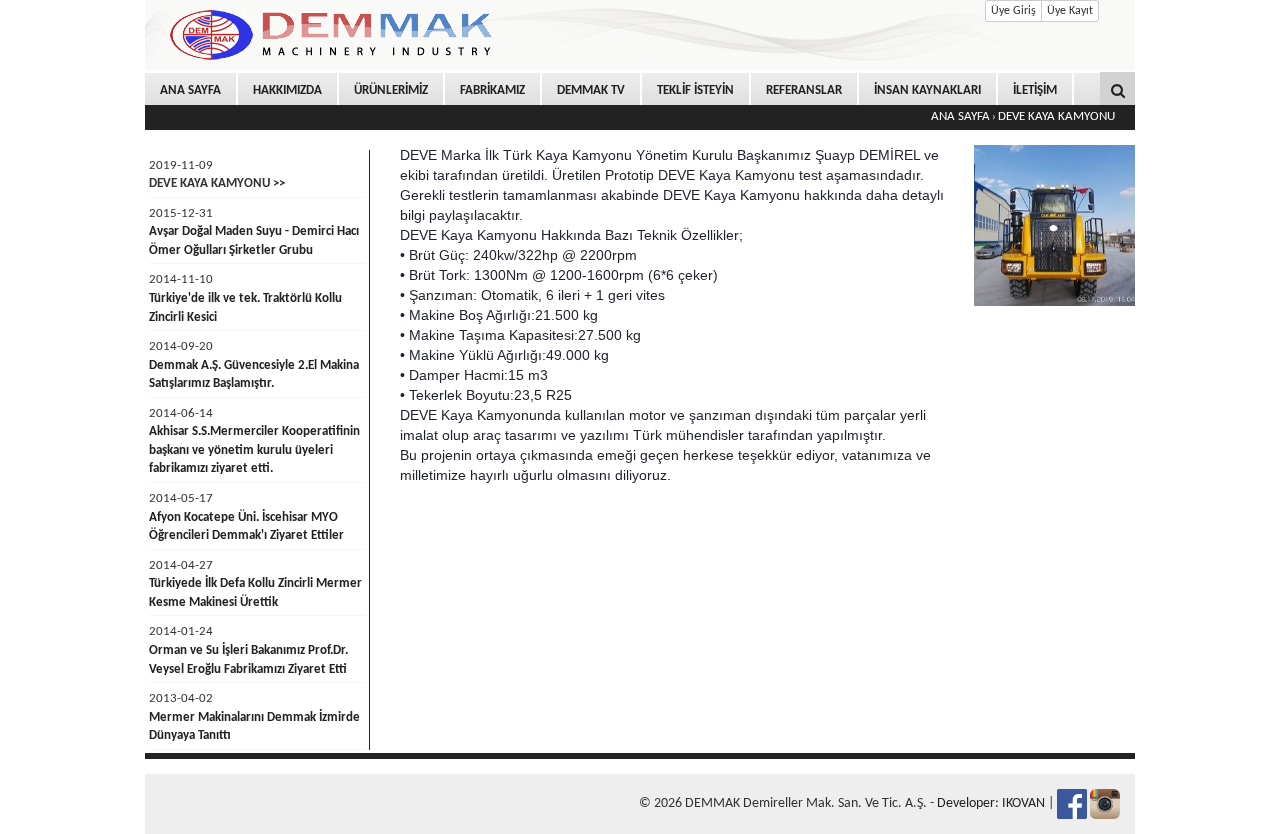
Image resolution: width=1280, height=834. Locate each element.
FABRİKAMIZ (492, 90)
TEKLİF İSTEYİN (695, 90)
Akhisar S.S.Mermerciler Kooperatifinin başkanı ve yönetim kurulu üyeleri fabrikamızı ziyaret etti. (254, 450)
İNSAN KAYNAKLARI (927, 90)
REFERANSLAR (804, 90)
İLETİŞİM (1035, 90)
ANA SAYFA (190, 90)
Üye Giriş (1013, 11)
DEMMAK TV (591, 90)
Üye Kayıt (1070, 11)
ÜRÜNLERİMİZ (391, 90)
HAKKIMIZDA (287, 90)
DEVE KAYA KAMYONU (1056, 116)
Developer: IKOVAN (991, 803)
